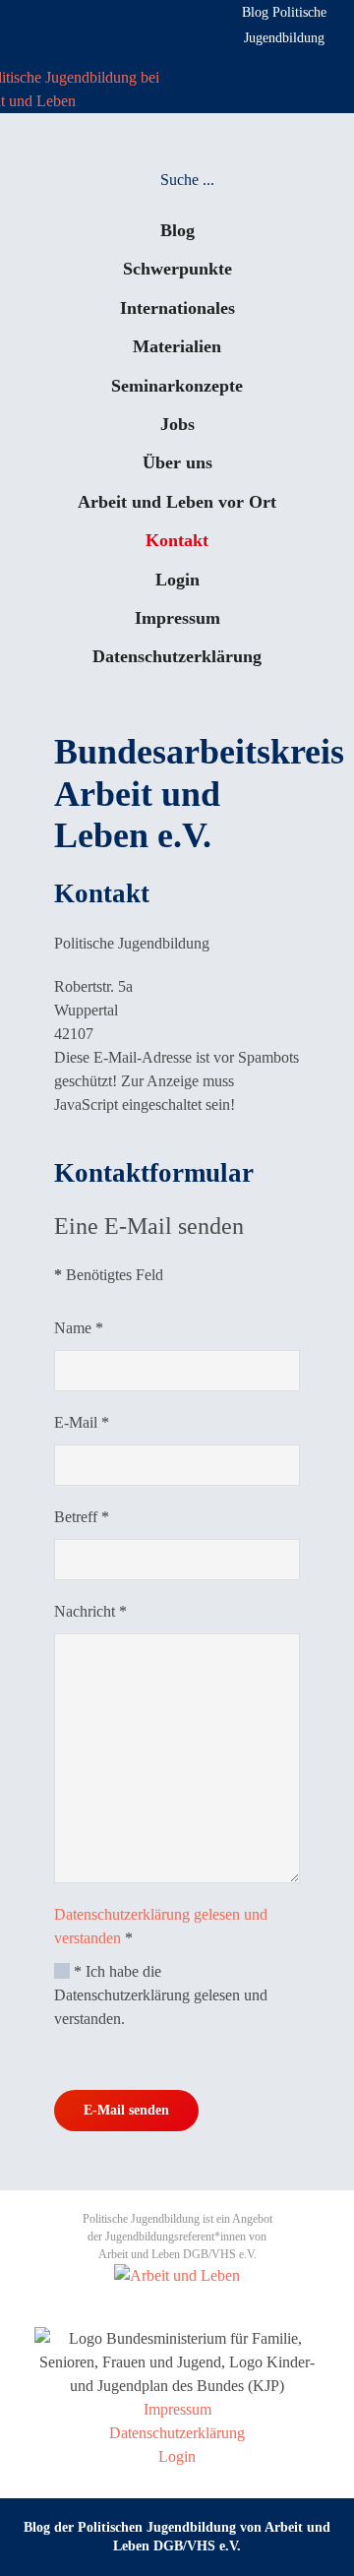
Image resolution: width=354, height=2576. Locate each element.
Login (177, 580)
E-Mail (82, 1422)
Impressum (177, 618)
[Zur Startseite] (70, 88)
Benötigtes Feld (109, 1275)
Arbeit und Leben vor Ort (177, 502)
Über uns (177, 462)
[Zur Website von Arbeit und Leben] (177, 2274)
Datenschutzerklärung (177, 656)
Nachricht (90, 1611)
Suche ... (187, 180)
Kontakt (177, 540)
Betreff (82, 1517)
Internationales (177, 308)
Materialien (177, 346)
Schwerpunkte (177, 269)
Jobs (177, 424)
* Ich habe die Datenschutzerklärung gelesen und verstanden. (161, 1995)
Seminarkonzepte (177, 386)
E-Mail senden (126, 2110)
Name (79, 1328)
